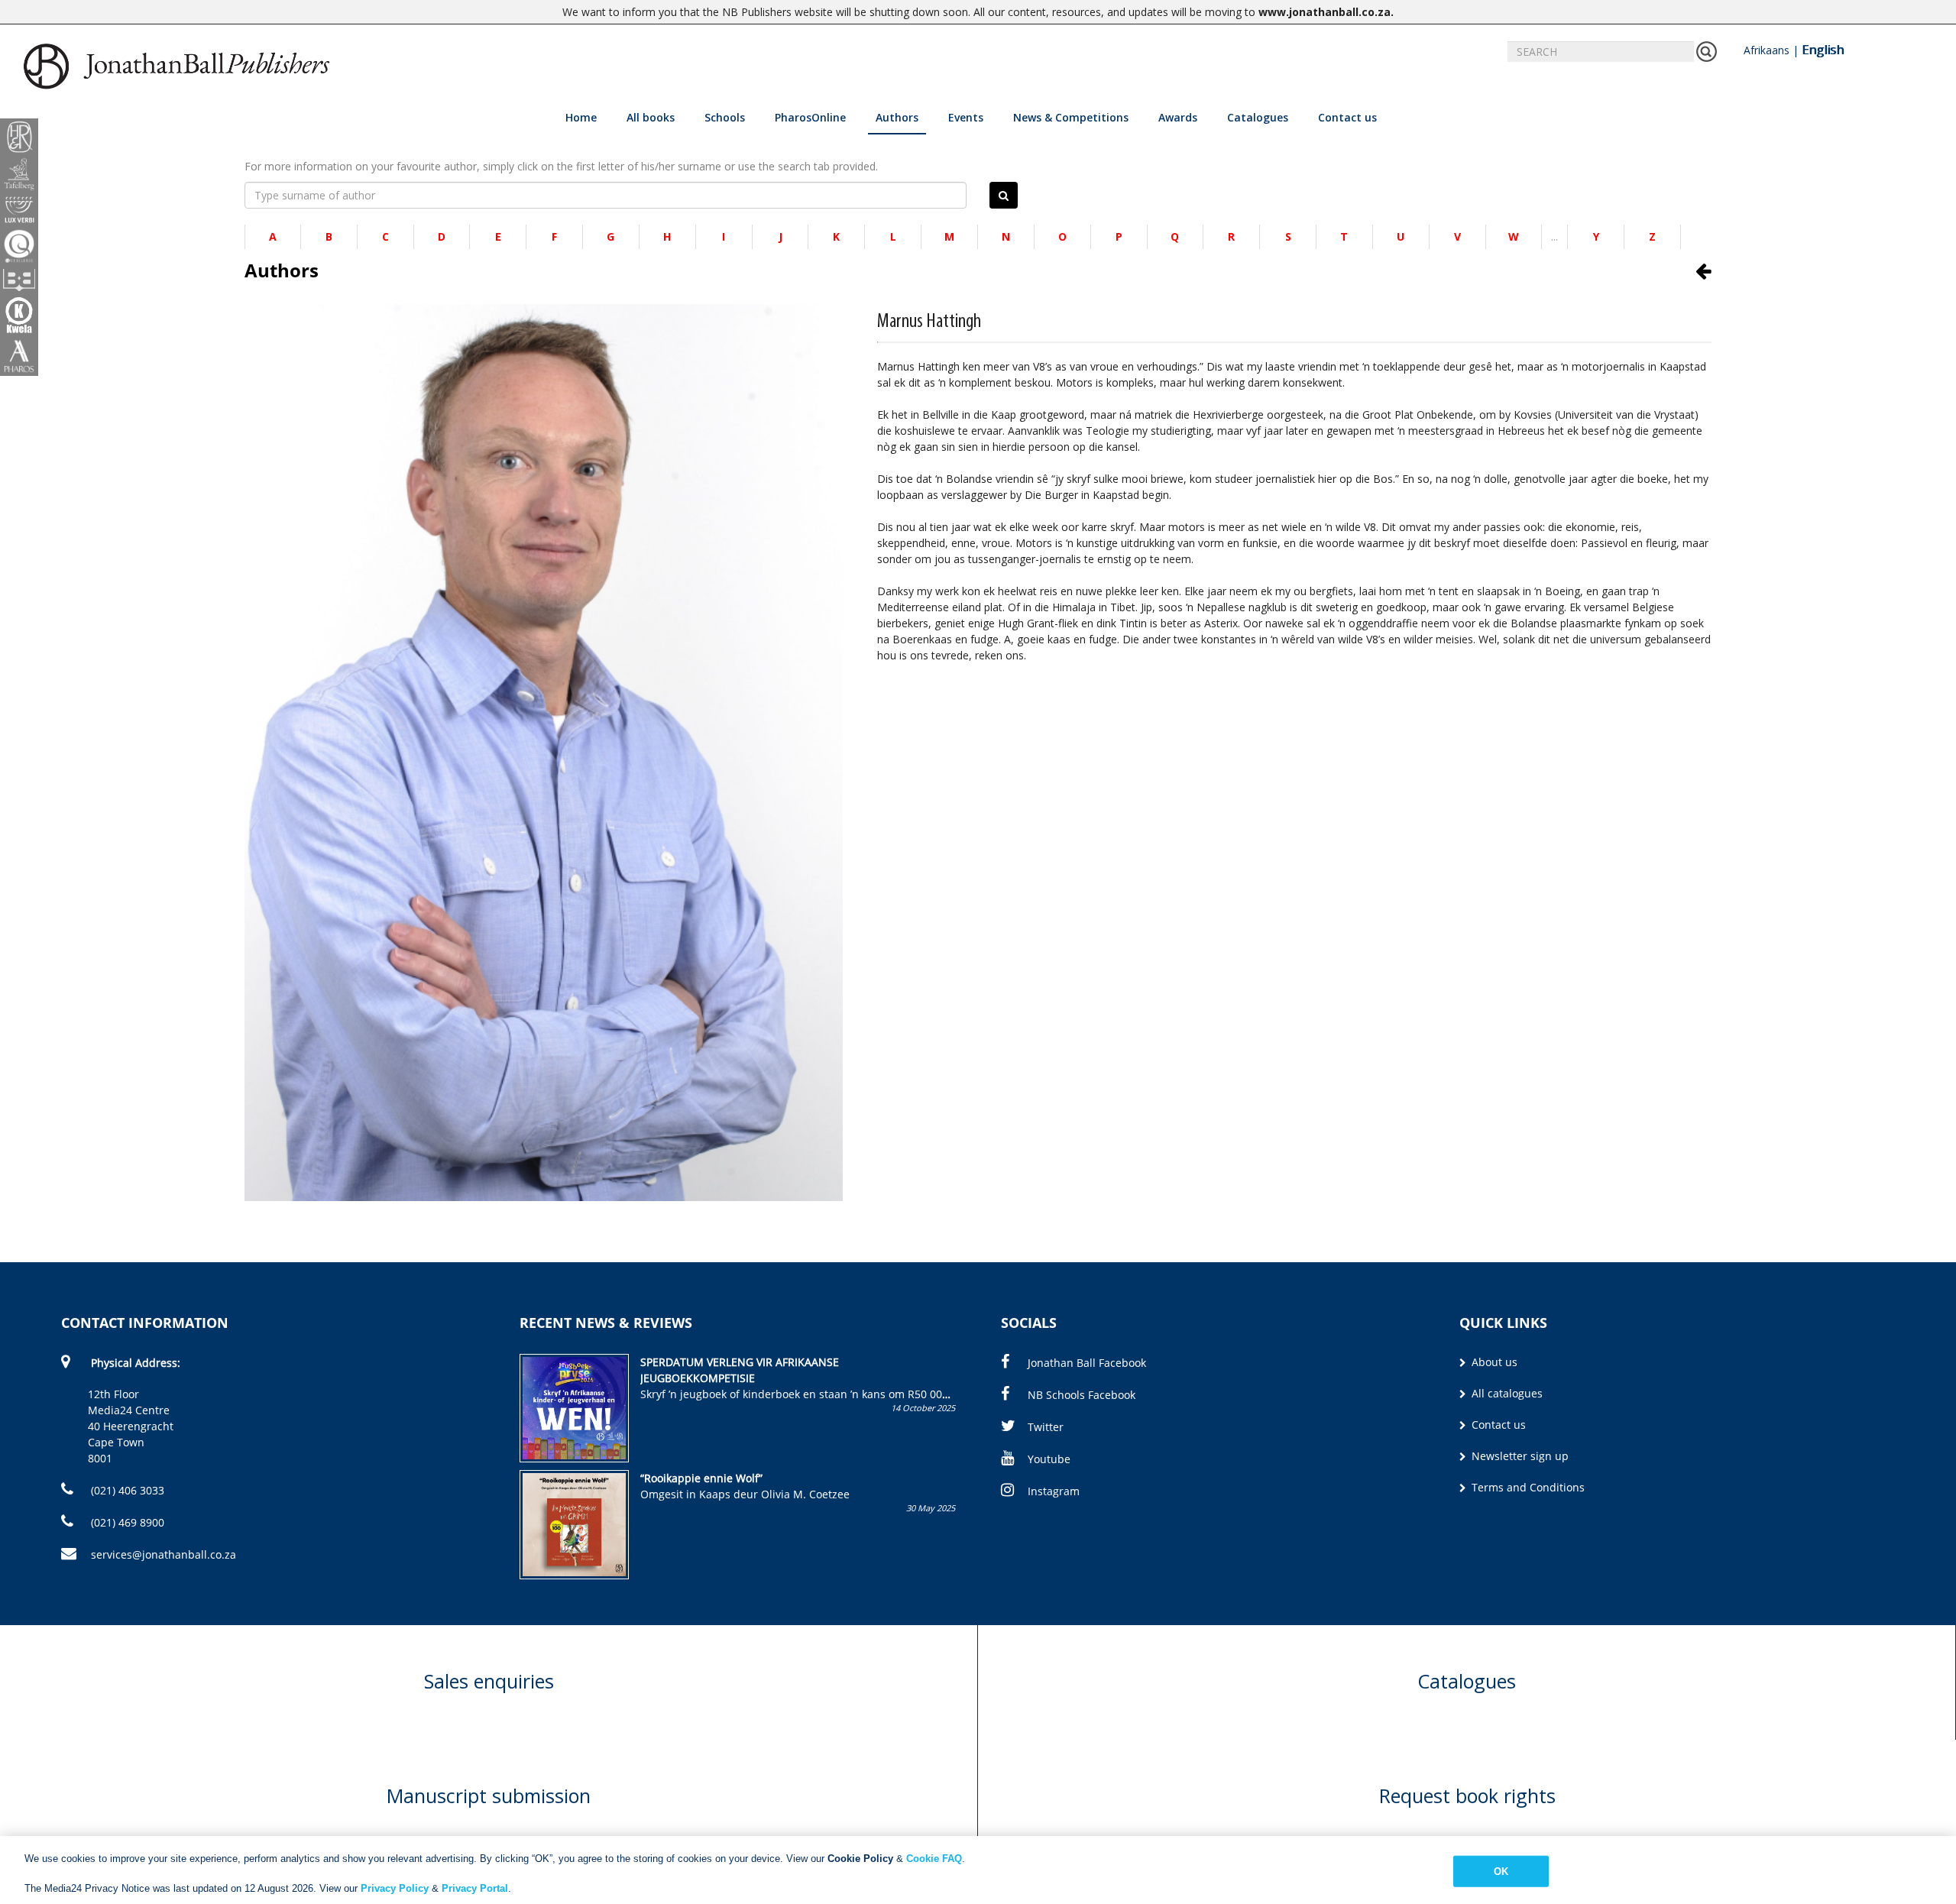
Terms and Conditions (1527, 1487)
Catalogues (1258, 117)
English (1823, 50)
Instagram (1054, 1491)
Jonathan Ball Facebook (1087, 1363)
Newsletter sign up (1519, 1456)
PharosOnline (810, 117)
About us (1493, 1362)
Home (581, 117)
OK (1501, 1871)
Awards (1178, 117)
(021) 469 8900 (126, 1522)
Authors (897, 117)
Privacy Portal (475, 1888)
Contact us (1347, 117)
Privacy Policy (395, 1888)
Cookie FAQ (934, 1859)
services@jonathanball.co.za (164, 1554)
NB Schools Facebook (1082, 1395)
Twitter (1046, 1427)
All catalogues (1506, 1393)
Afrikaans (1767, 50)
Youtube (1049, 1459)
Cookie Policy (860, 1859)
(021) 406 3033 (126, 1490)
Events (966, 117)
